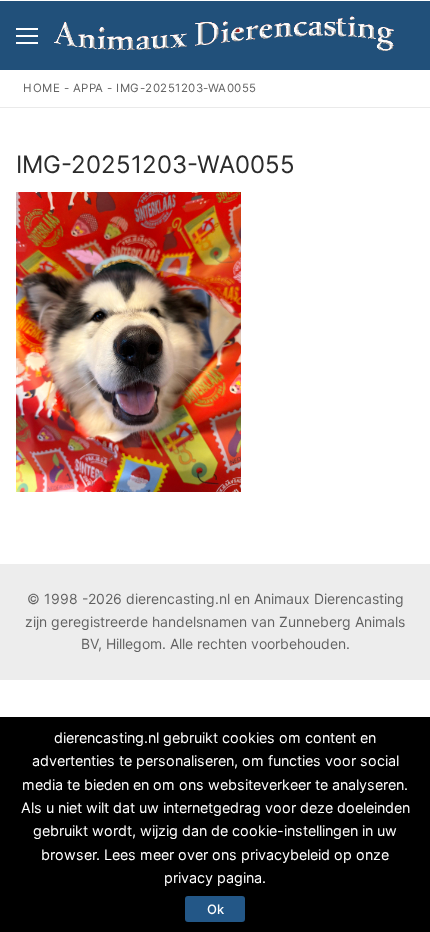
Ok (215, 909)
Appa (88, 88)
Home (41, 88)
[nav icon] (27, 36)
